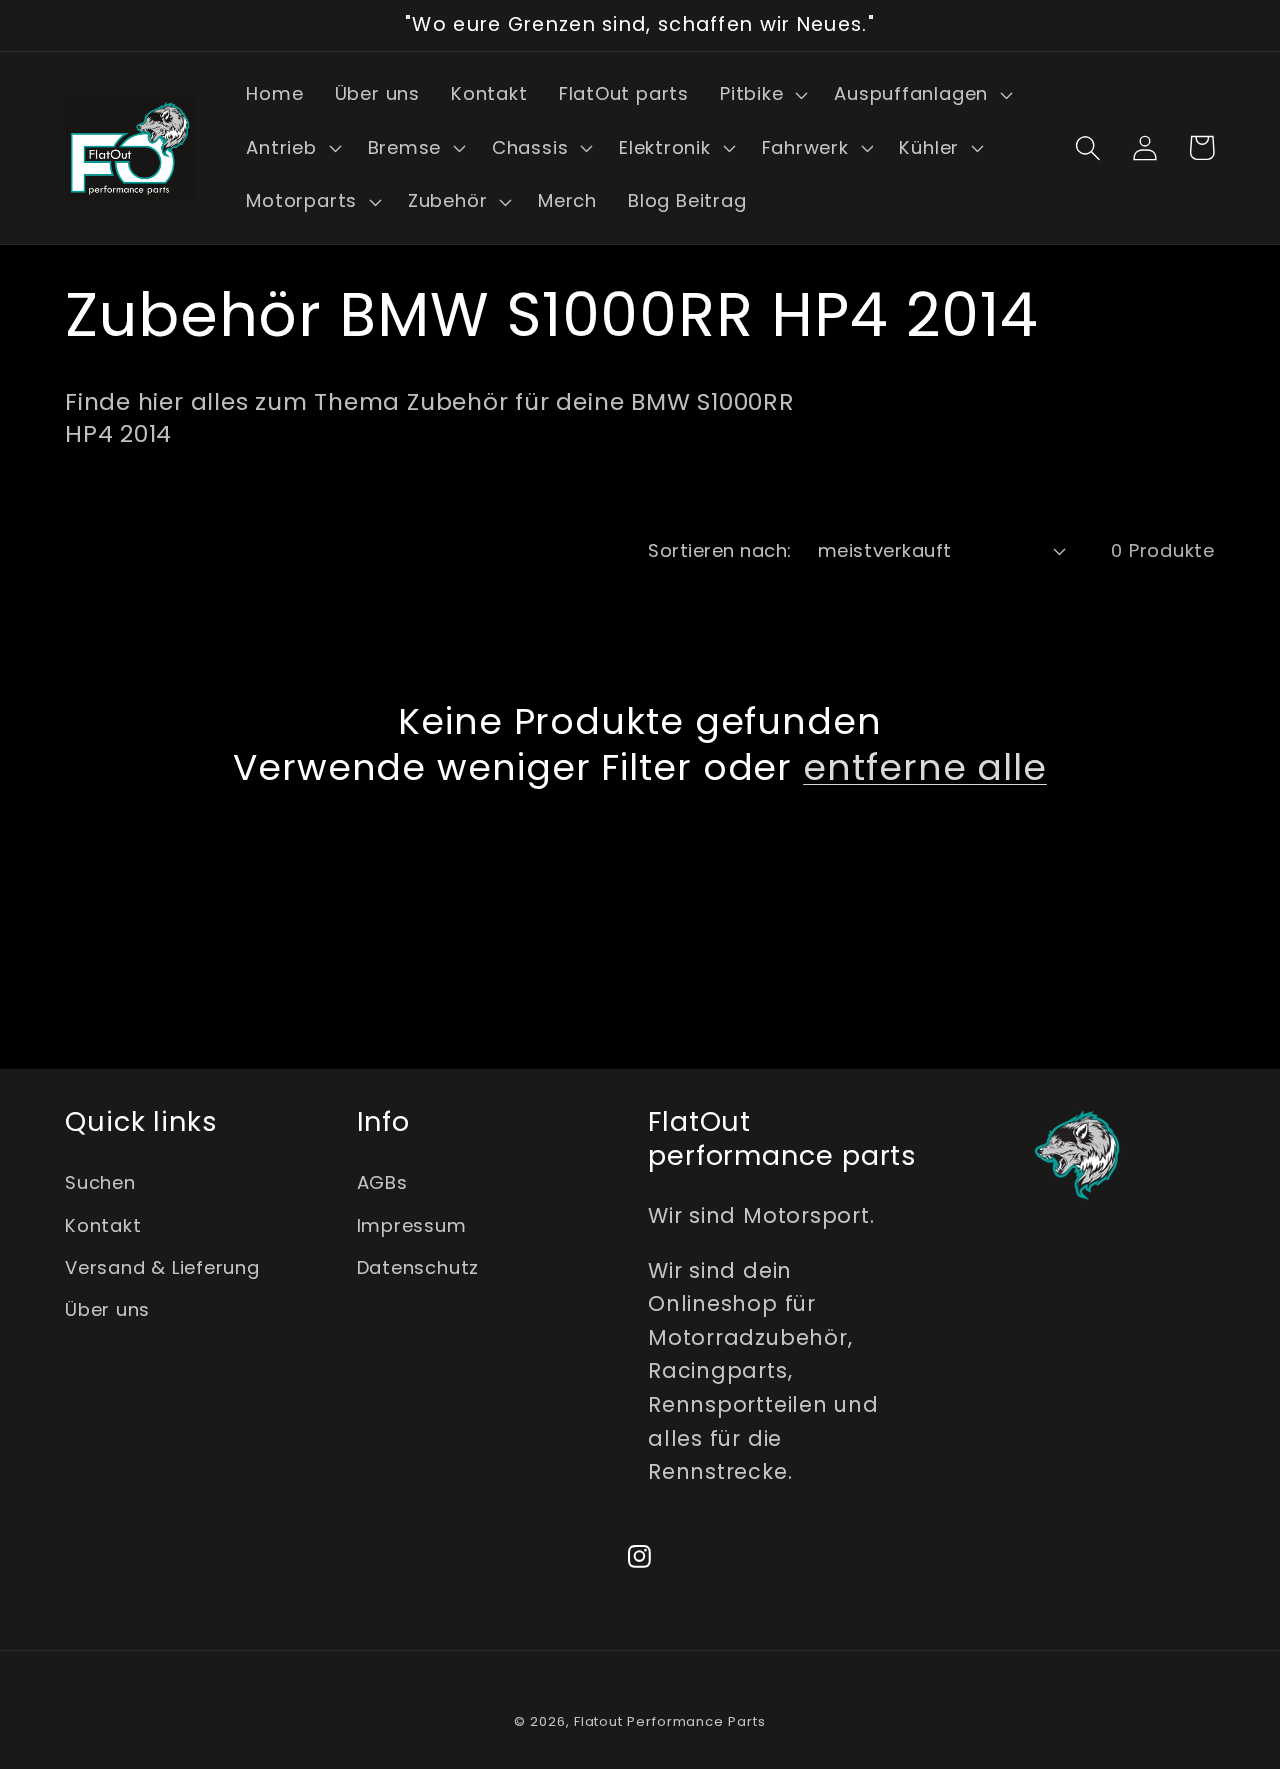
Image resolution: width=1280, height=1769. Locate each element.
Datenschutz (418, 1267)
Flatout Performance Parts (670, 1721)
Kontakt (103, 1225)
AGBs (382, 1182)
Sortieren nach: (720, 550)
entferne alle (925, 767)
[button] (761, 95)
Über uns (107, 1309)
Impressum (412, 1225)
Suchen (100, 1182)
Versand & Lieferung (162, 1267)
